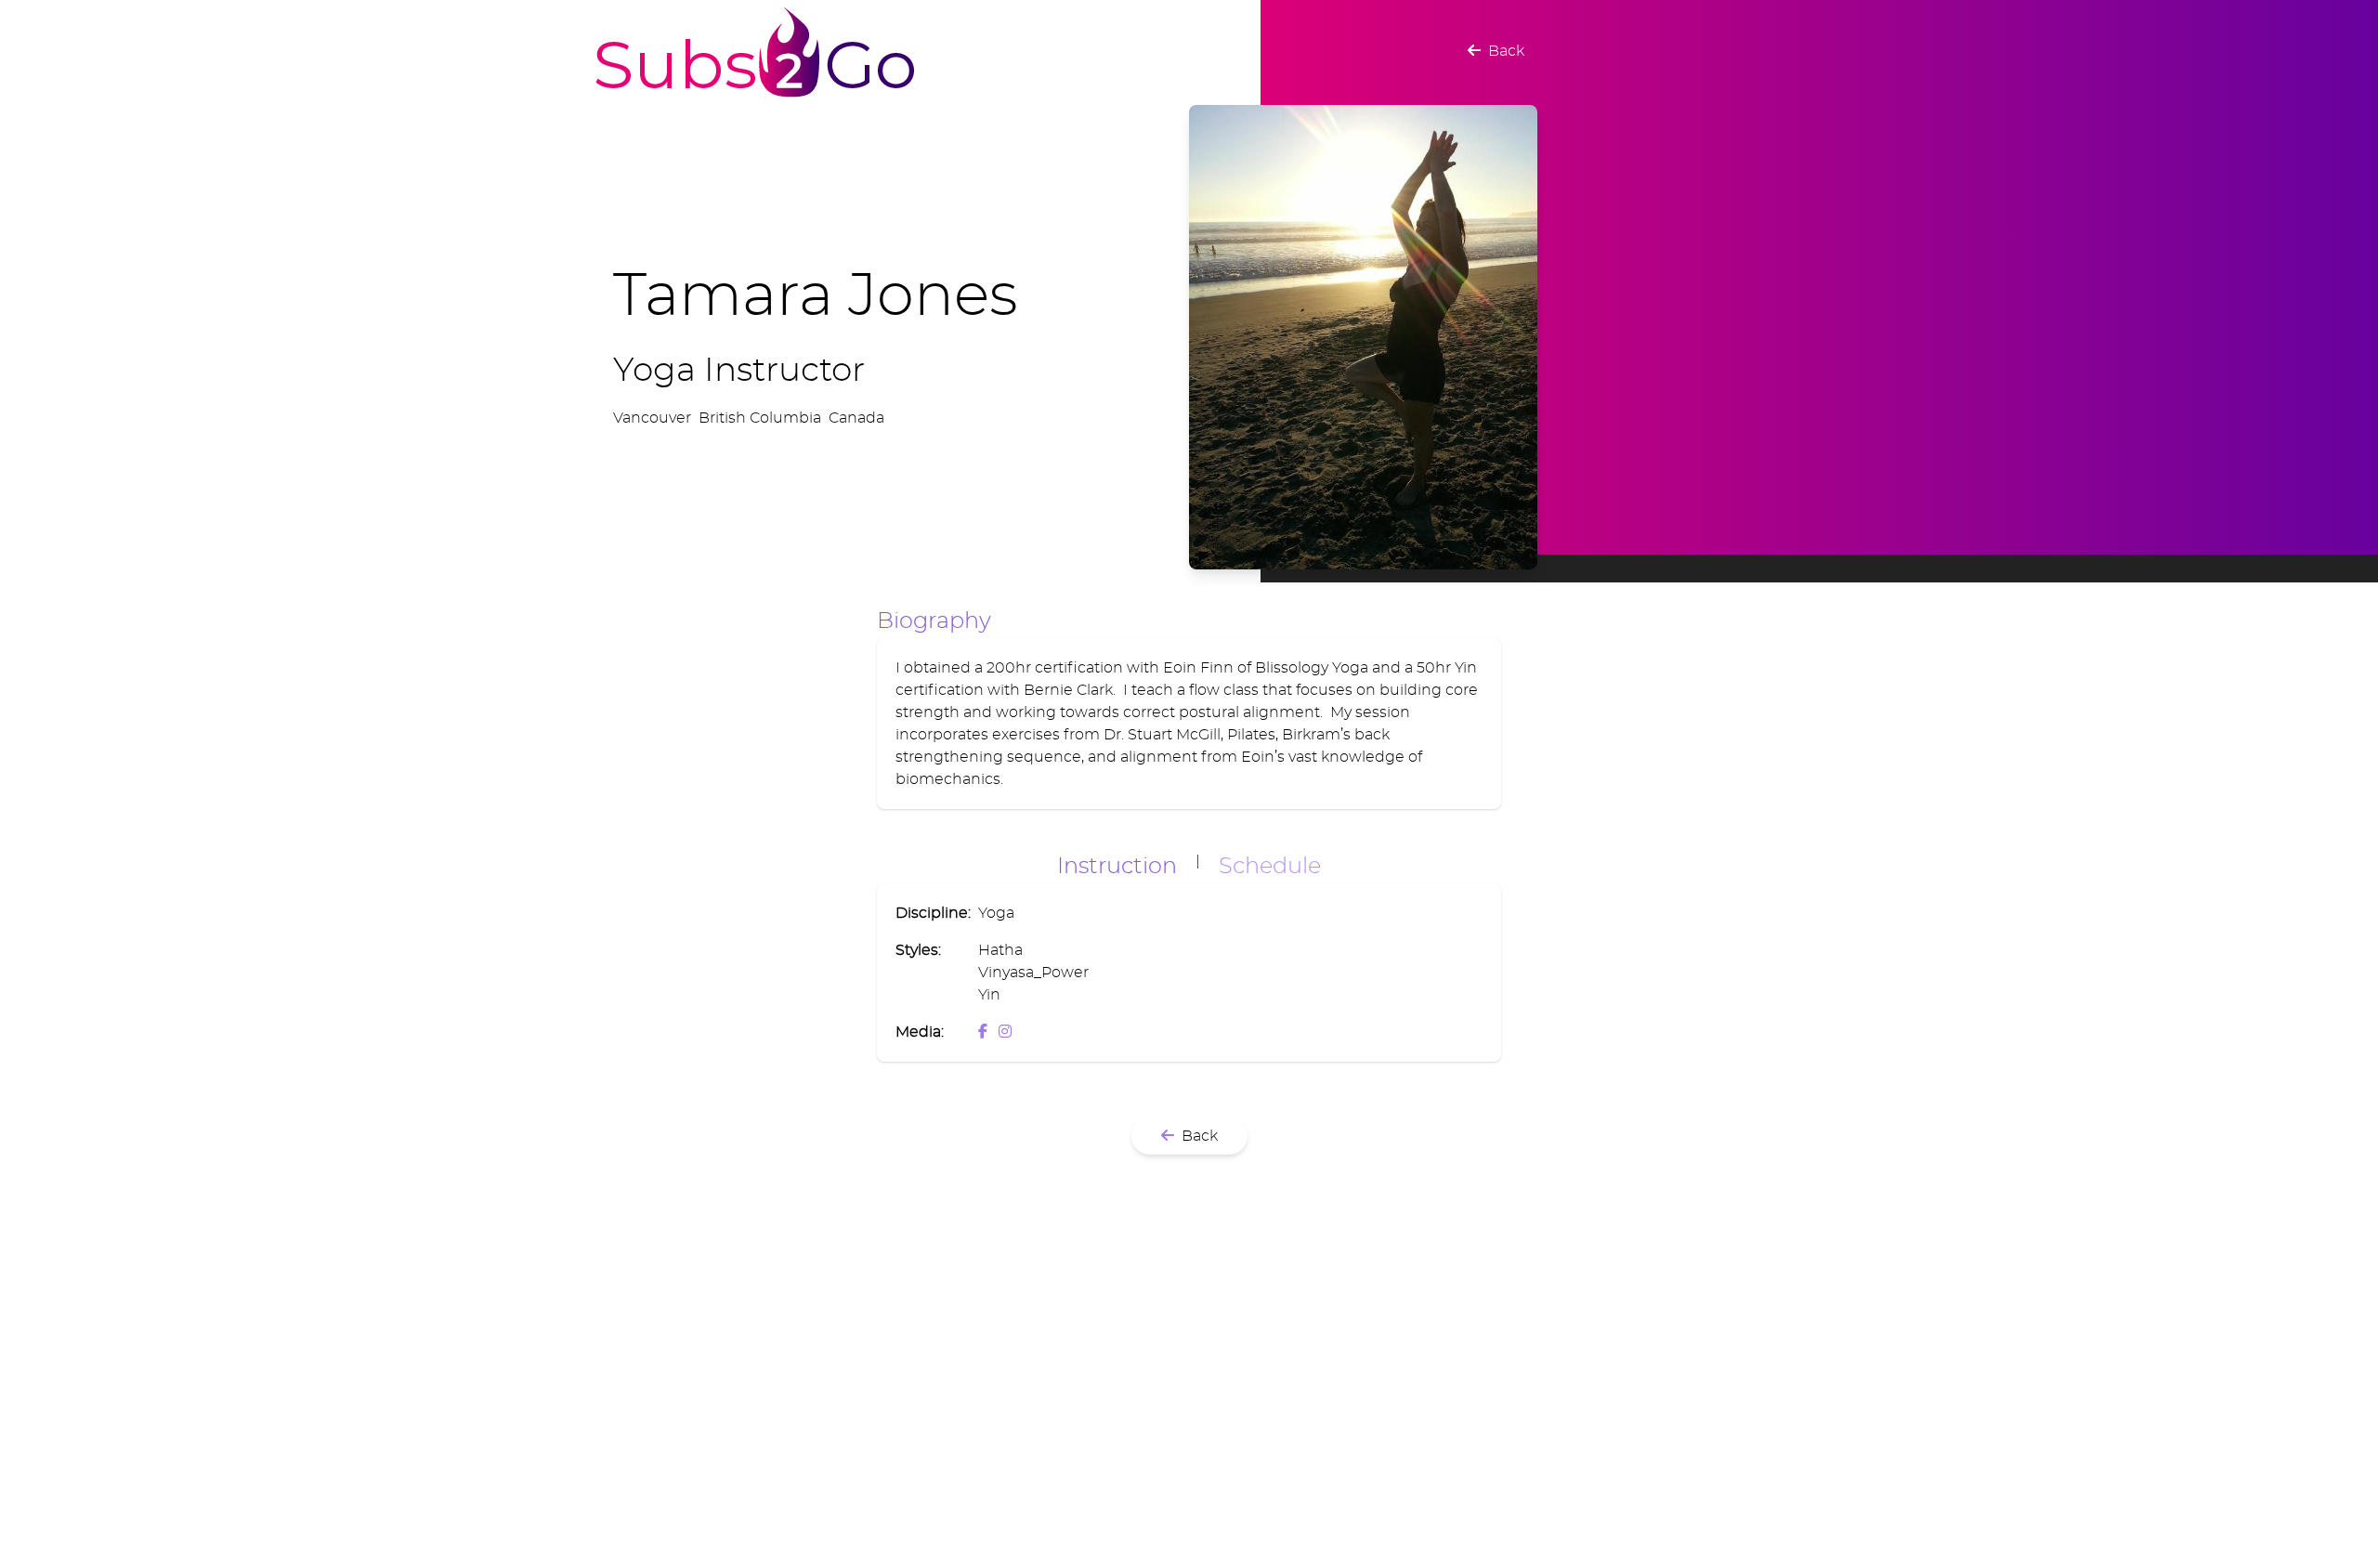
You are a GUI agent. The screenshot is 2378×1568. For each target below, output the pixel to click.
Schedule (1270, 867)
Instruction (1117, 867)
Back (1503, 51)
